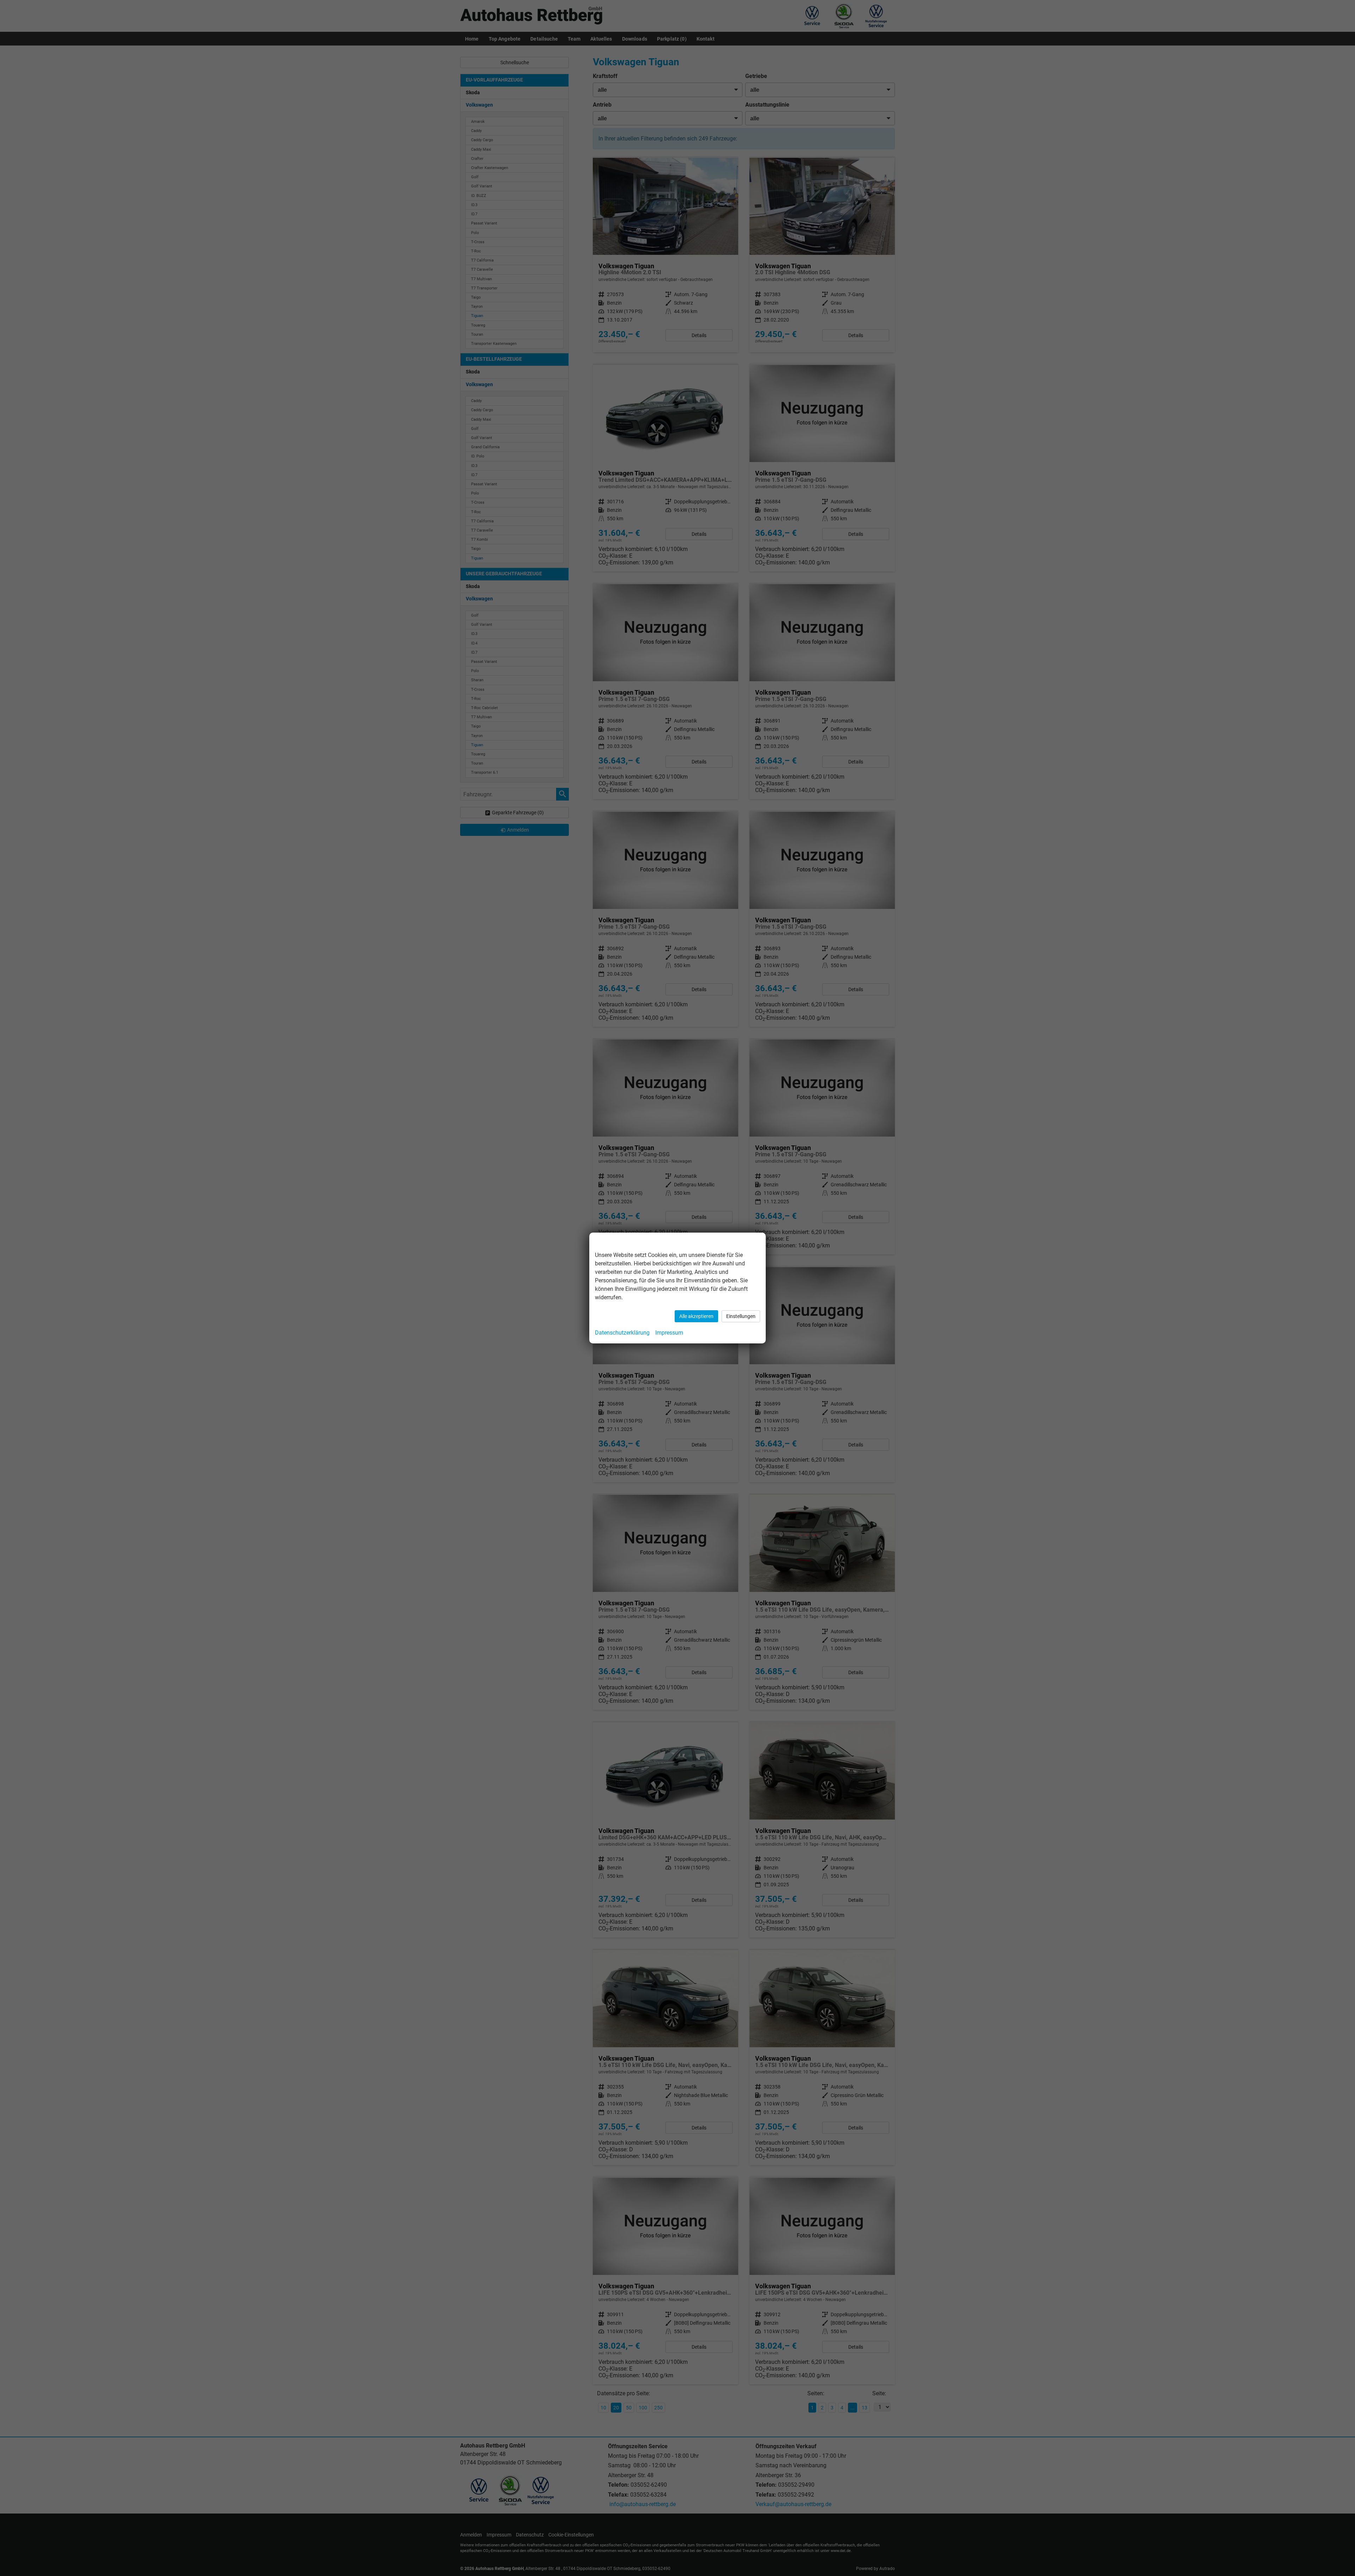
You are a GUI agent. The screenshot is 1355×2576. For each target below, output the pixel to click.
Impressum (669, 1333)
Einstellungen (741, 1316)
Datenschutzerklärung (622, 1333)
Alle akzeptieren (696, 1316)
